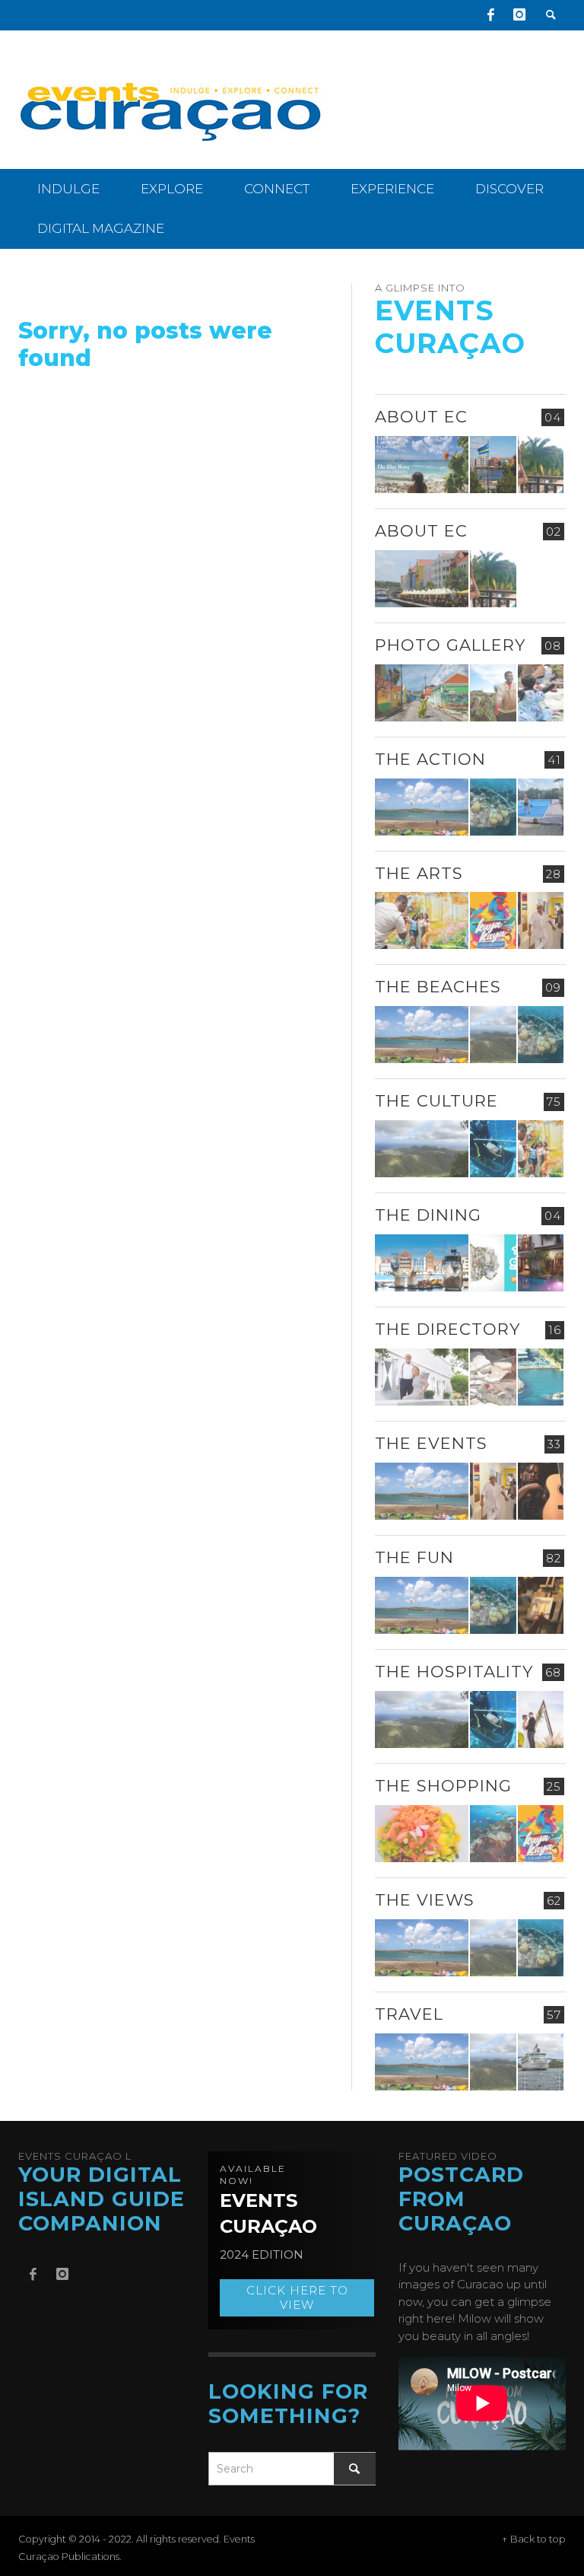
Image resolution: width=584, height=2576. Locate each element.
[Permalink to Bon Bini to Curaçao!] (493, 1377)
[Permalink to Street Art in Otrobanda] (422, 693)
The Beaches (438, 987)
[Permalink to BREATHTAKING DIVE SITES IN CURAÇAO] (493, 1834)
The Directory (448, 1329)
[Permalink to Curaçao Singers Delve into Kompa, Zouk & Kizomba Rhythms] (541, 1491)
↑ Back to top (534, 2539)
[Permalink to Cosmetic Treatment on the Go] (422, 1377)
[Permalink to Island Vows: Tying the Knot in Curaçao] (541, 1719)
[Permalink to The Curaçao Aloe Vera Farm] (493, 693)
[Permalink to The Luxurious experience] (541, 1263)
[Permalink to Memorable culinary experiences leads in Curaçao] (422, 1263)
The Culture (436, 1101)
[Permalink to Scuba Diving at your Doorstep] (541, 1377)
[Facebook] (490, 15)
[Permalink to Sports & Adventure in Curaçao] (422, 807)
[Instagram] (519, 15)
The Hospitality (454, 1672)
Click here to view (297, 2298)
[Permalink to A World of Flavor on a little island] (422, 1834)
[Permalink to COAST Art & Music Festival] (493, 1263)
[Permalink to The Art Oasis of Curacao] (541, 920)
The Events (431, 1443)
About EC (421, 417)
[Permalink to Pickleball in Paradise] (541, 807)
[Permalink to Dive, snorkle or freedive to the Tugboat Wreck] (493, 807)
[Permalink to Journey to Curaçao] (541, 465)
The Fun (414, 1557)
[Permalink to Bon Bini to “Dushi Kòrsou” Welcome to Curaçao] (493, 465)
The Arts (419, 873)
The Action (430, 759)
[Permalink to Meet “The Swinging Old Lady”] (541, 2062)
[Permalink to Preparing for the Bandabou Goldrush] (493, 1035)
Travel (409, 2014)
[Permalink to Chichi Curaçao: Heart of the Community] (541, 693)
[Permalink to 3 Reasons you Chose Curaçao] (422, 579)
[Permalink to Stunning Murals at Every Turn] (422, 920)
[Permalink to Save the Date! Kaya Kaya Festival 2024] (493, 920)
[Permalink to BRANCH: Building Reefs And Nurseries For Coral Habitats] (493, 1149)
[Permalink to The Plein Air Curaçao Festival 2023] (541, 1605)
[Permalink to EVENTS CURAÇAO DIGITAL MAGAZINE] (422, 465)
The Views (425, 1900)
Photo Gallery (450, 645)
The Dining (428, 1215)
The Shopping (443, 1786)
